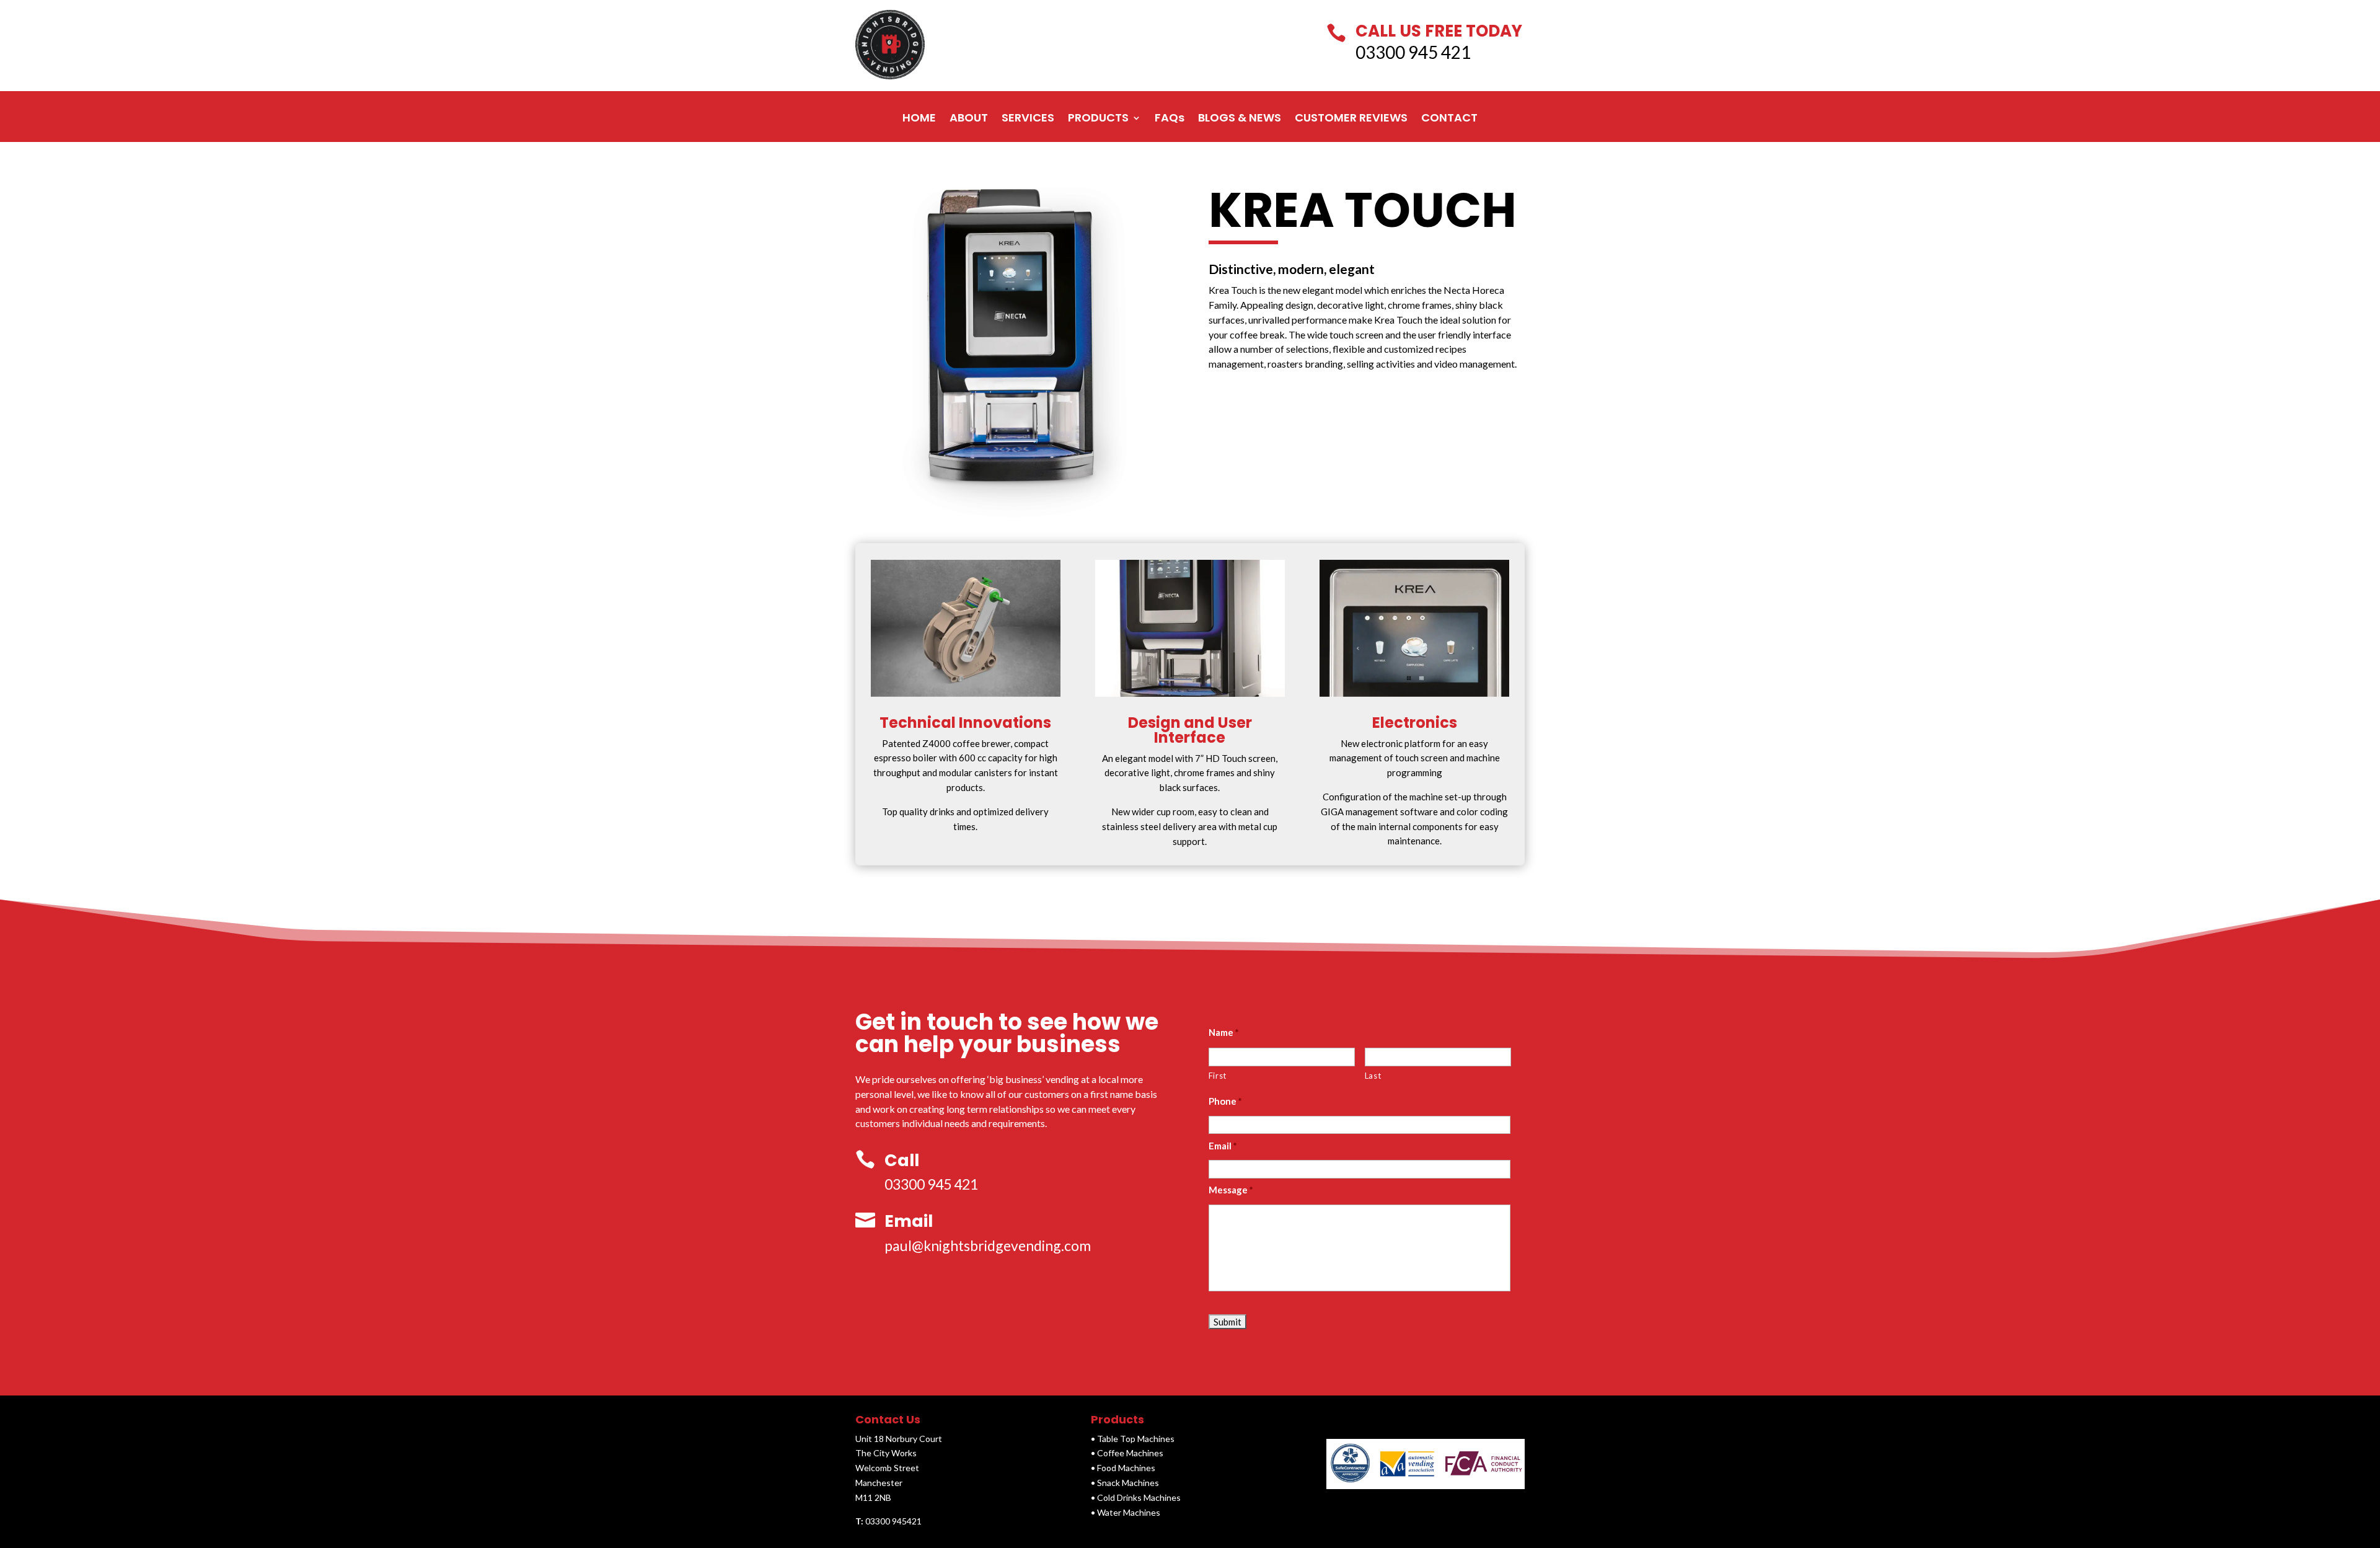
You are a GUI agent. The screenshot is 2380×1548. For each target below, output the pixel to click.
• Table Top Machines (1133, 1439)
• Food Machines (1123, 1468)
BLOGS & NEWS (1240, 118)
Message (1231, 1190)
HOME (919, 118)
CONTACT (1449, 118)
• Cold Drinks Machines (1136, 1497)
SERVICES (1028, 118)
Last (1373, 1076)
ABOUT (969, 118)
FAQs (1170, 118)
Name (1224, 1032)
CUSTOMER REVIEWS (1351, 118)
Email (1223, 1146)
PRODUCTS (1098, 118)
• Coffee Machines (1127, 1453)
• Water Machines (1126, 1512)
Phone (1226, 1101)
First (1218, 1076)
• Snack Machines (1125, 1483)
